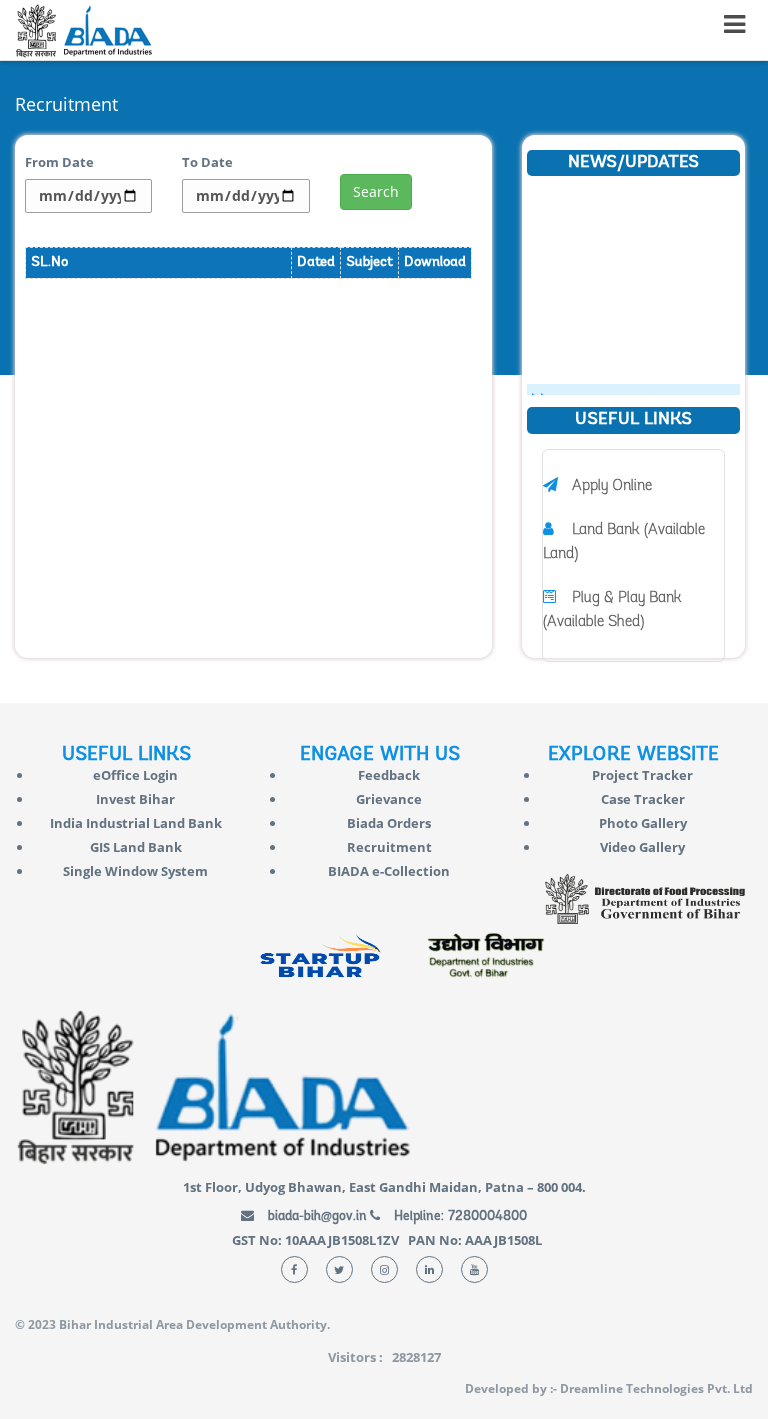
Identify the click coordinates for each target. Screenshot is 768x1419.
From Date (59, 162)
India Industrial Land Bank (136, 823)
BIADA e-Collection (389, 871)
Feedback (389, 775)
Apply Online (612, 486)
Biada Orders (389, 823)
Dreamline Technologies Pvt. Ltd (656, 1388)
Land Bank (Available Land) (624, 542)
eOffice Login (135, 775)
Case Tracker (643, 799)
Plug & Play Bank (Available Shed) (612, 610)
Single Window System (135, 871)
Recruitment (389, 847)
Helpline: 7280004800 (458, 1216)
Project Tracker (642, 775)
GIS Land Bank (136, 847)
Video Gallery (642, 847)
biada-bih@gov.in (315, 1216)
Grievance (389, 799)
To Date (207, 162)
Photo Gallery (643, 823)
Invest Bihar (135, 799)
